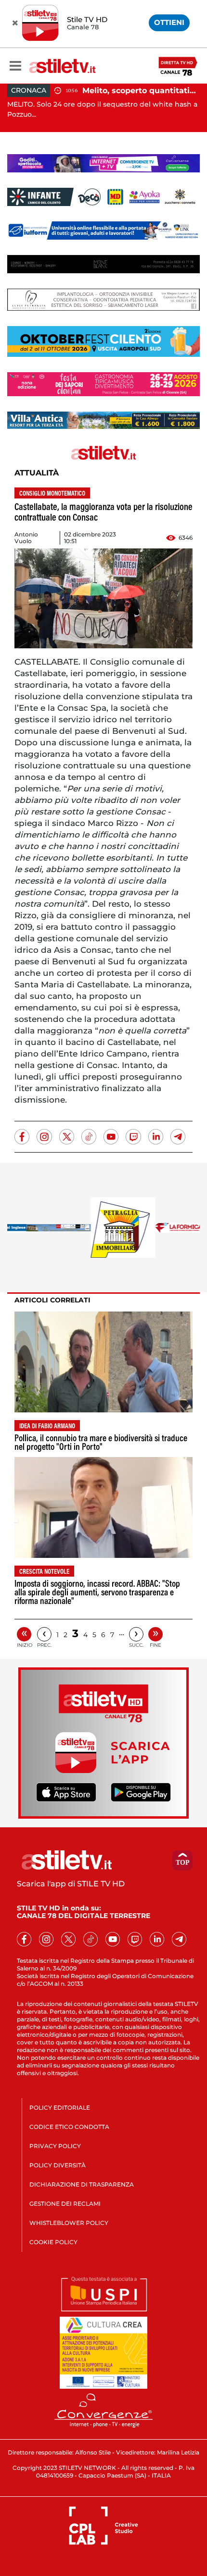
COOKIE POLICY (53, 2242)
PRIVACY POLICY (55, 2146)
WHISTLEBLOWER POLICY (69, 2223)
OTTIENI (169, 22)
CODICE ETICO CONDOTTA (69, 2127)
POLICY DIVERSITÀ (58, 2165)
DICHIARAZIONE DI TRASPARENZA (82, 2184)
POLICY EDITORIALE (60, 2108)
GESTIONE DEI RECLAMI (65, 2204)
